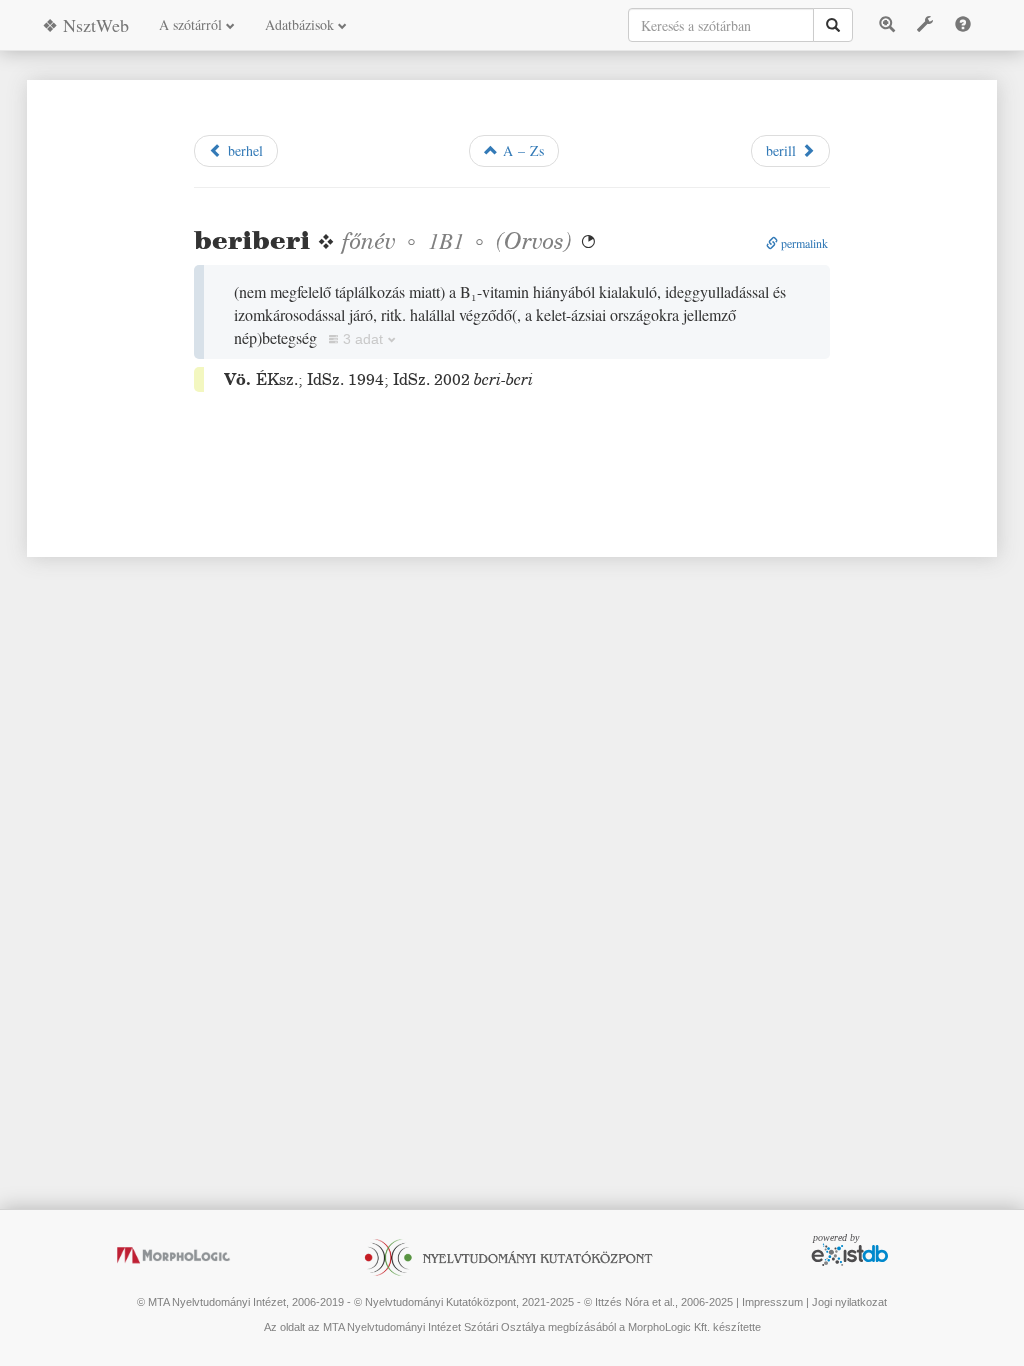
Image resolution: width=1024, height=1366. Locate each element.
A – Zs (521, 150)
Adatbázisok (301, 24)
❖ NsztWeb (85, 25)
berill (783, 150)
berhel (243, 150)
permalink (803, 243)
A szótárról (192, 24)
